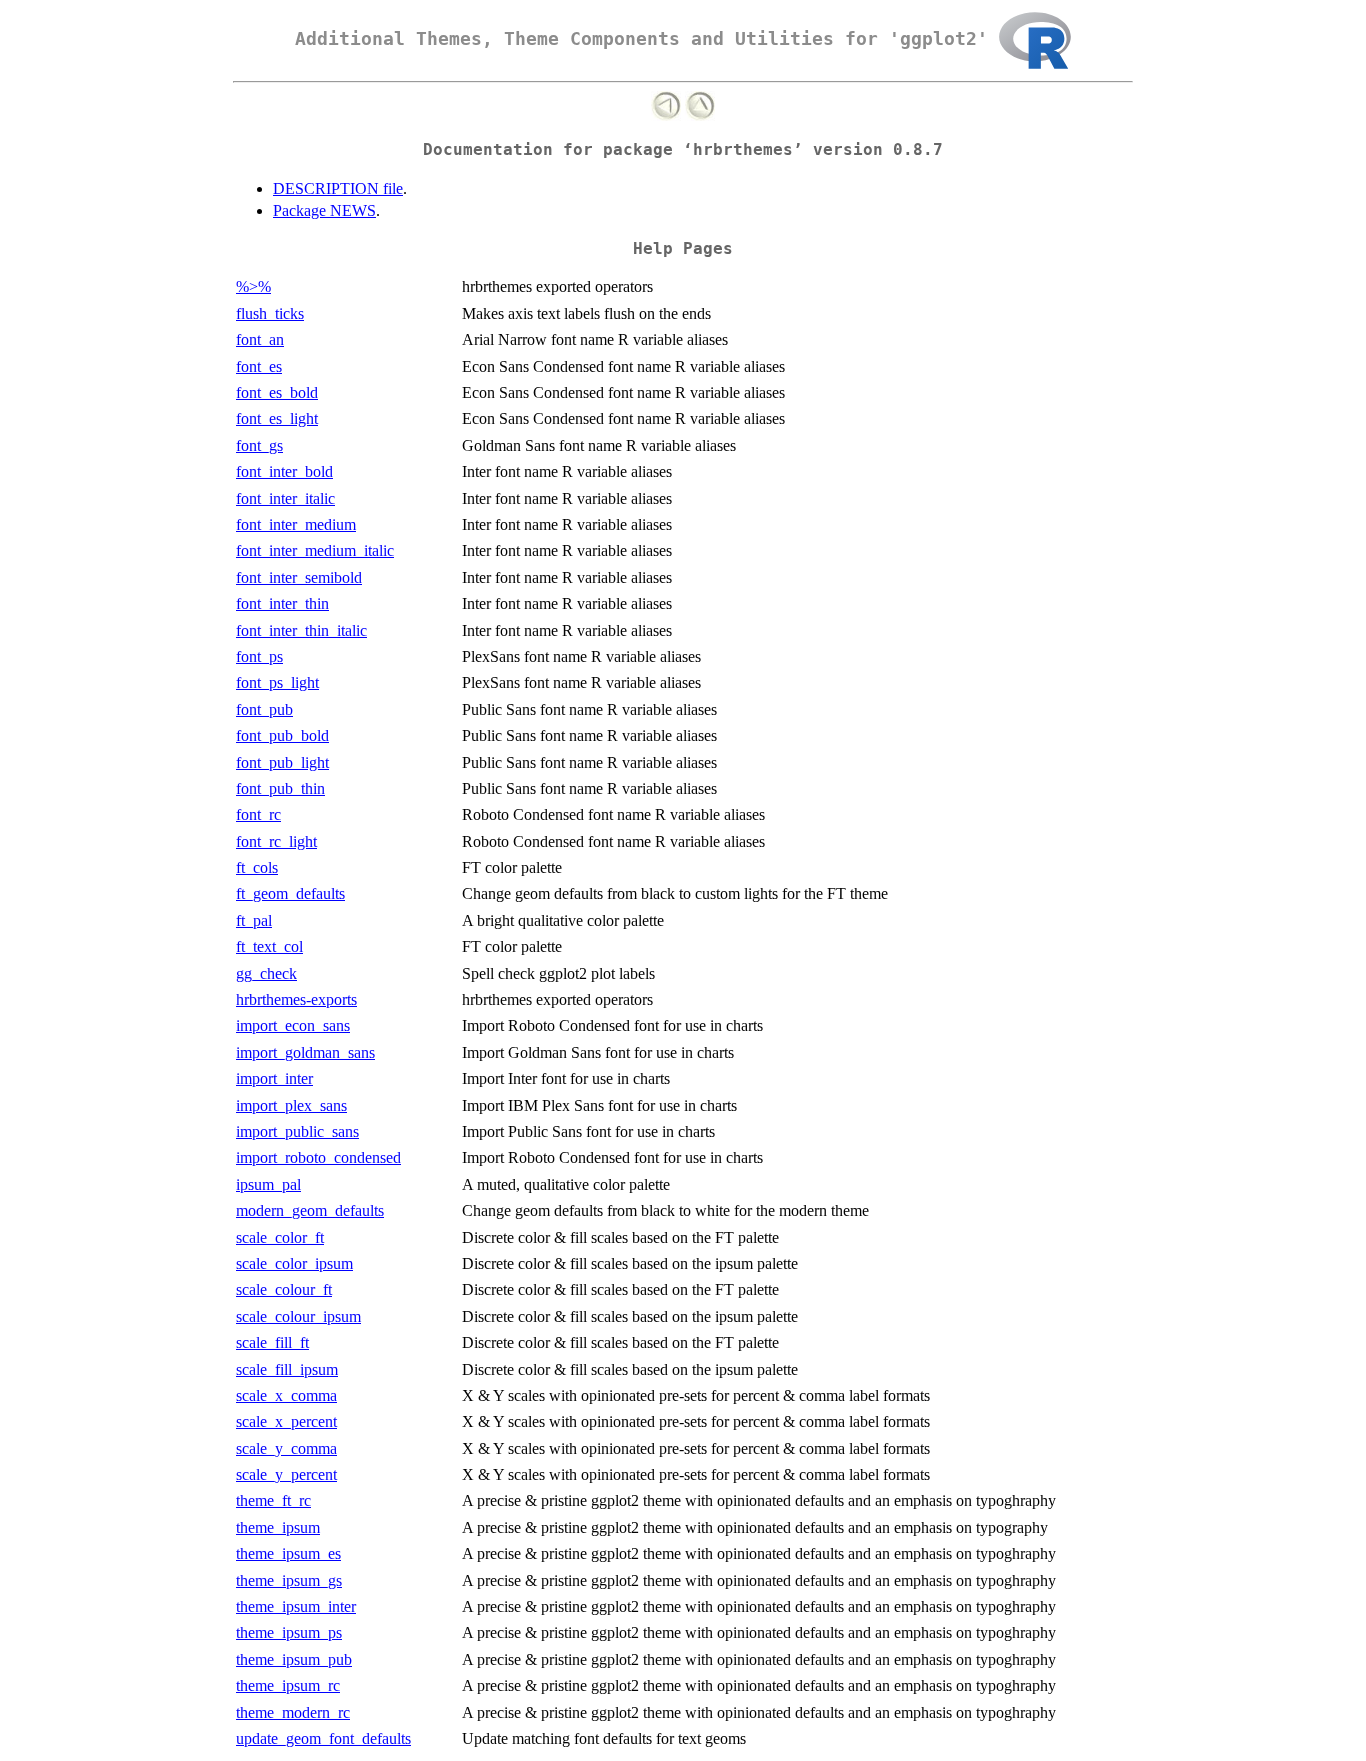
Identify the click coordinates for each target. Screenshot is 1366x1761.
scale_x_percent (286, 1421)
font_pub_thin (280, 788)
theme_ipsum (278, 1527)
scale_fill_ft (272, 1342)
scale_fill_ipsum (287, 1369)
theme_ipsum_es (288, 1553)
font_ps (259, 656)
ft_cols (257, 867)
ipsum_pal (268, 1184)
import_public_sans (297, 1131)
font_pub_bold (282, 735)
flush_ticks (270, 313)
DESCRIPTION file (338, 188)
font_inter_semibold (299, 577)
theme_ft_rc (273, 1500)
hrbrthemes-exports (296, 999)
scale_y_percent (286, 1474)
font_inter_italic (285, 498)
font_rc (258, 814)
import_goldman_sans (305, 1052)
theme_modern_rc (293, 1712)
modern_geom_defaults (310, 1210)
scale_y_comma (286, 1448)
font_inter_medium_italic (315, 550)
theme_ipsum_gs (289, 1580)
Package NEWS (324, 210)
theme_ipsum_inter (296, 1606)
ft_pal (254, 920)
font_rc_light (276, 841)
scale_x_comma (286, 1395)
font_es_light (277, 418)
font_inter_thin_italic (301, 630)
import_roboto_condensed (318, 1157)
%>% (253, 286)
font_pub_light (282, 762)
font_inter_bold (284, 471)
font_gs (259, 445)
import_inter (274, 1078)
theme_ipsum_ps (289, 1632)
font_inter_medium (296, 524)
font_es (259, 366)
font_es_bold (277, 392)
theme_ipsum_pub (294, 1659)
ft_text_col (269, 946)
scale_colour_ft (284, 1289)
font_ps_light (277, 682)
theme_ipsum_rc (288, 1685)
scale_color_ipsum (294, 1263)
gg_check (266, 973)
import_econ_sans (293, 1025)
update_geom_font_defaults (323, 1738)
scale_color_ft (280, 1237)
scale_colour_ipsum (298, 1316)
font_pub (264, 709)
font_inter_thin (282, 603)
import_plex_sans (291, 1105)
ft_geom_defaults (290, 893)
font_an (260, 339)
